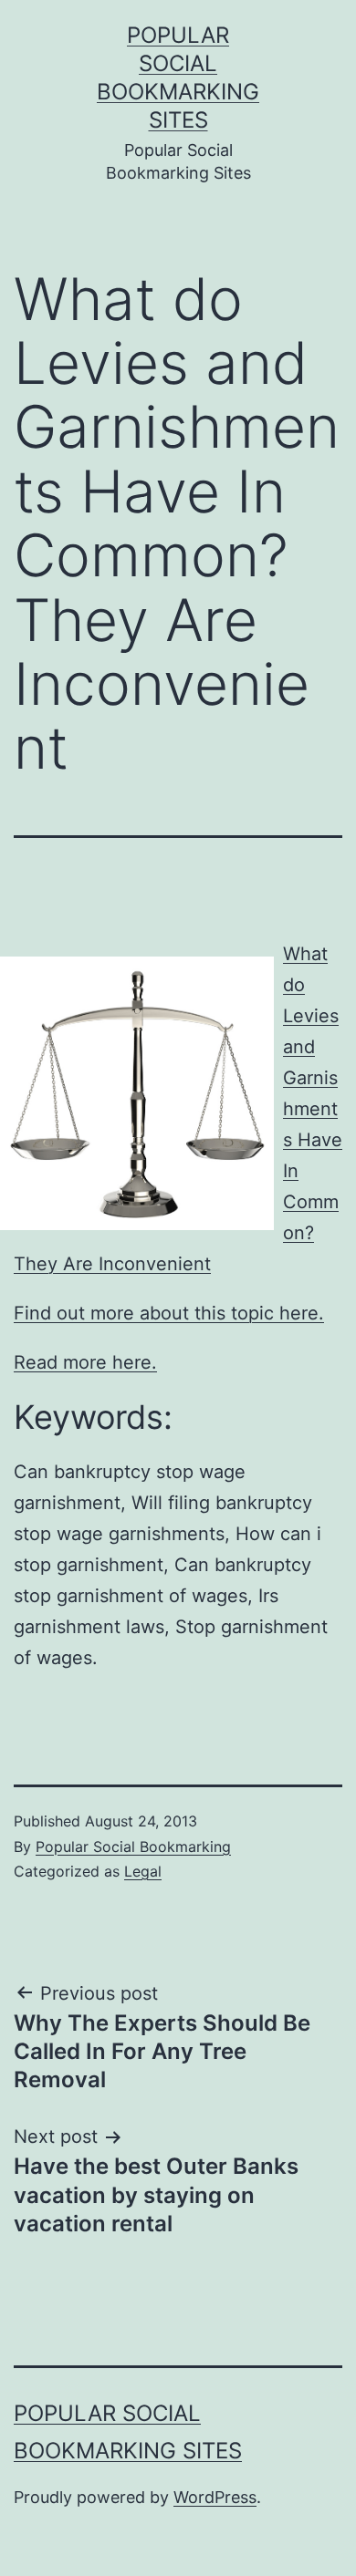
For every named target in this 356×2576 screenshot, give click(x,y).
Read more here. (85, 1362)
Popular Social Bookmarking (133, 1847)
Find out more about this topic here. (169, 1313)
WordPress (215, 2497)
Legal (143, 1871)
